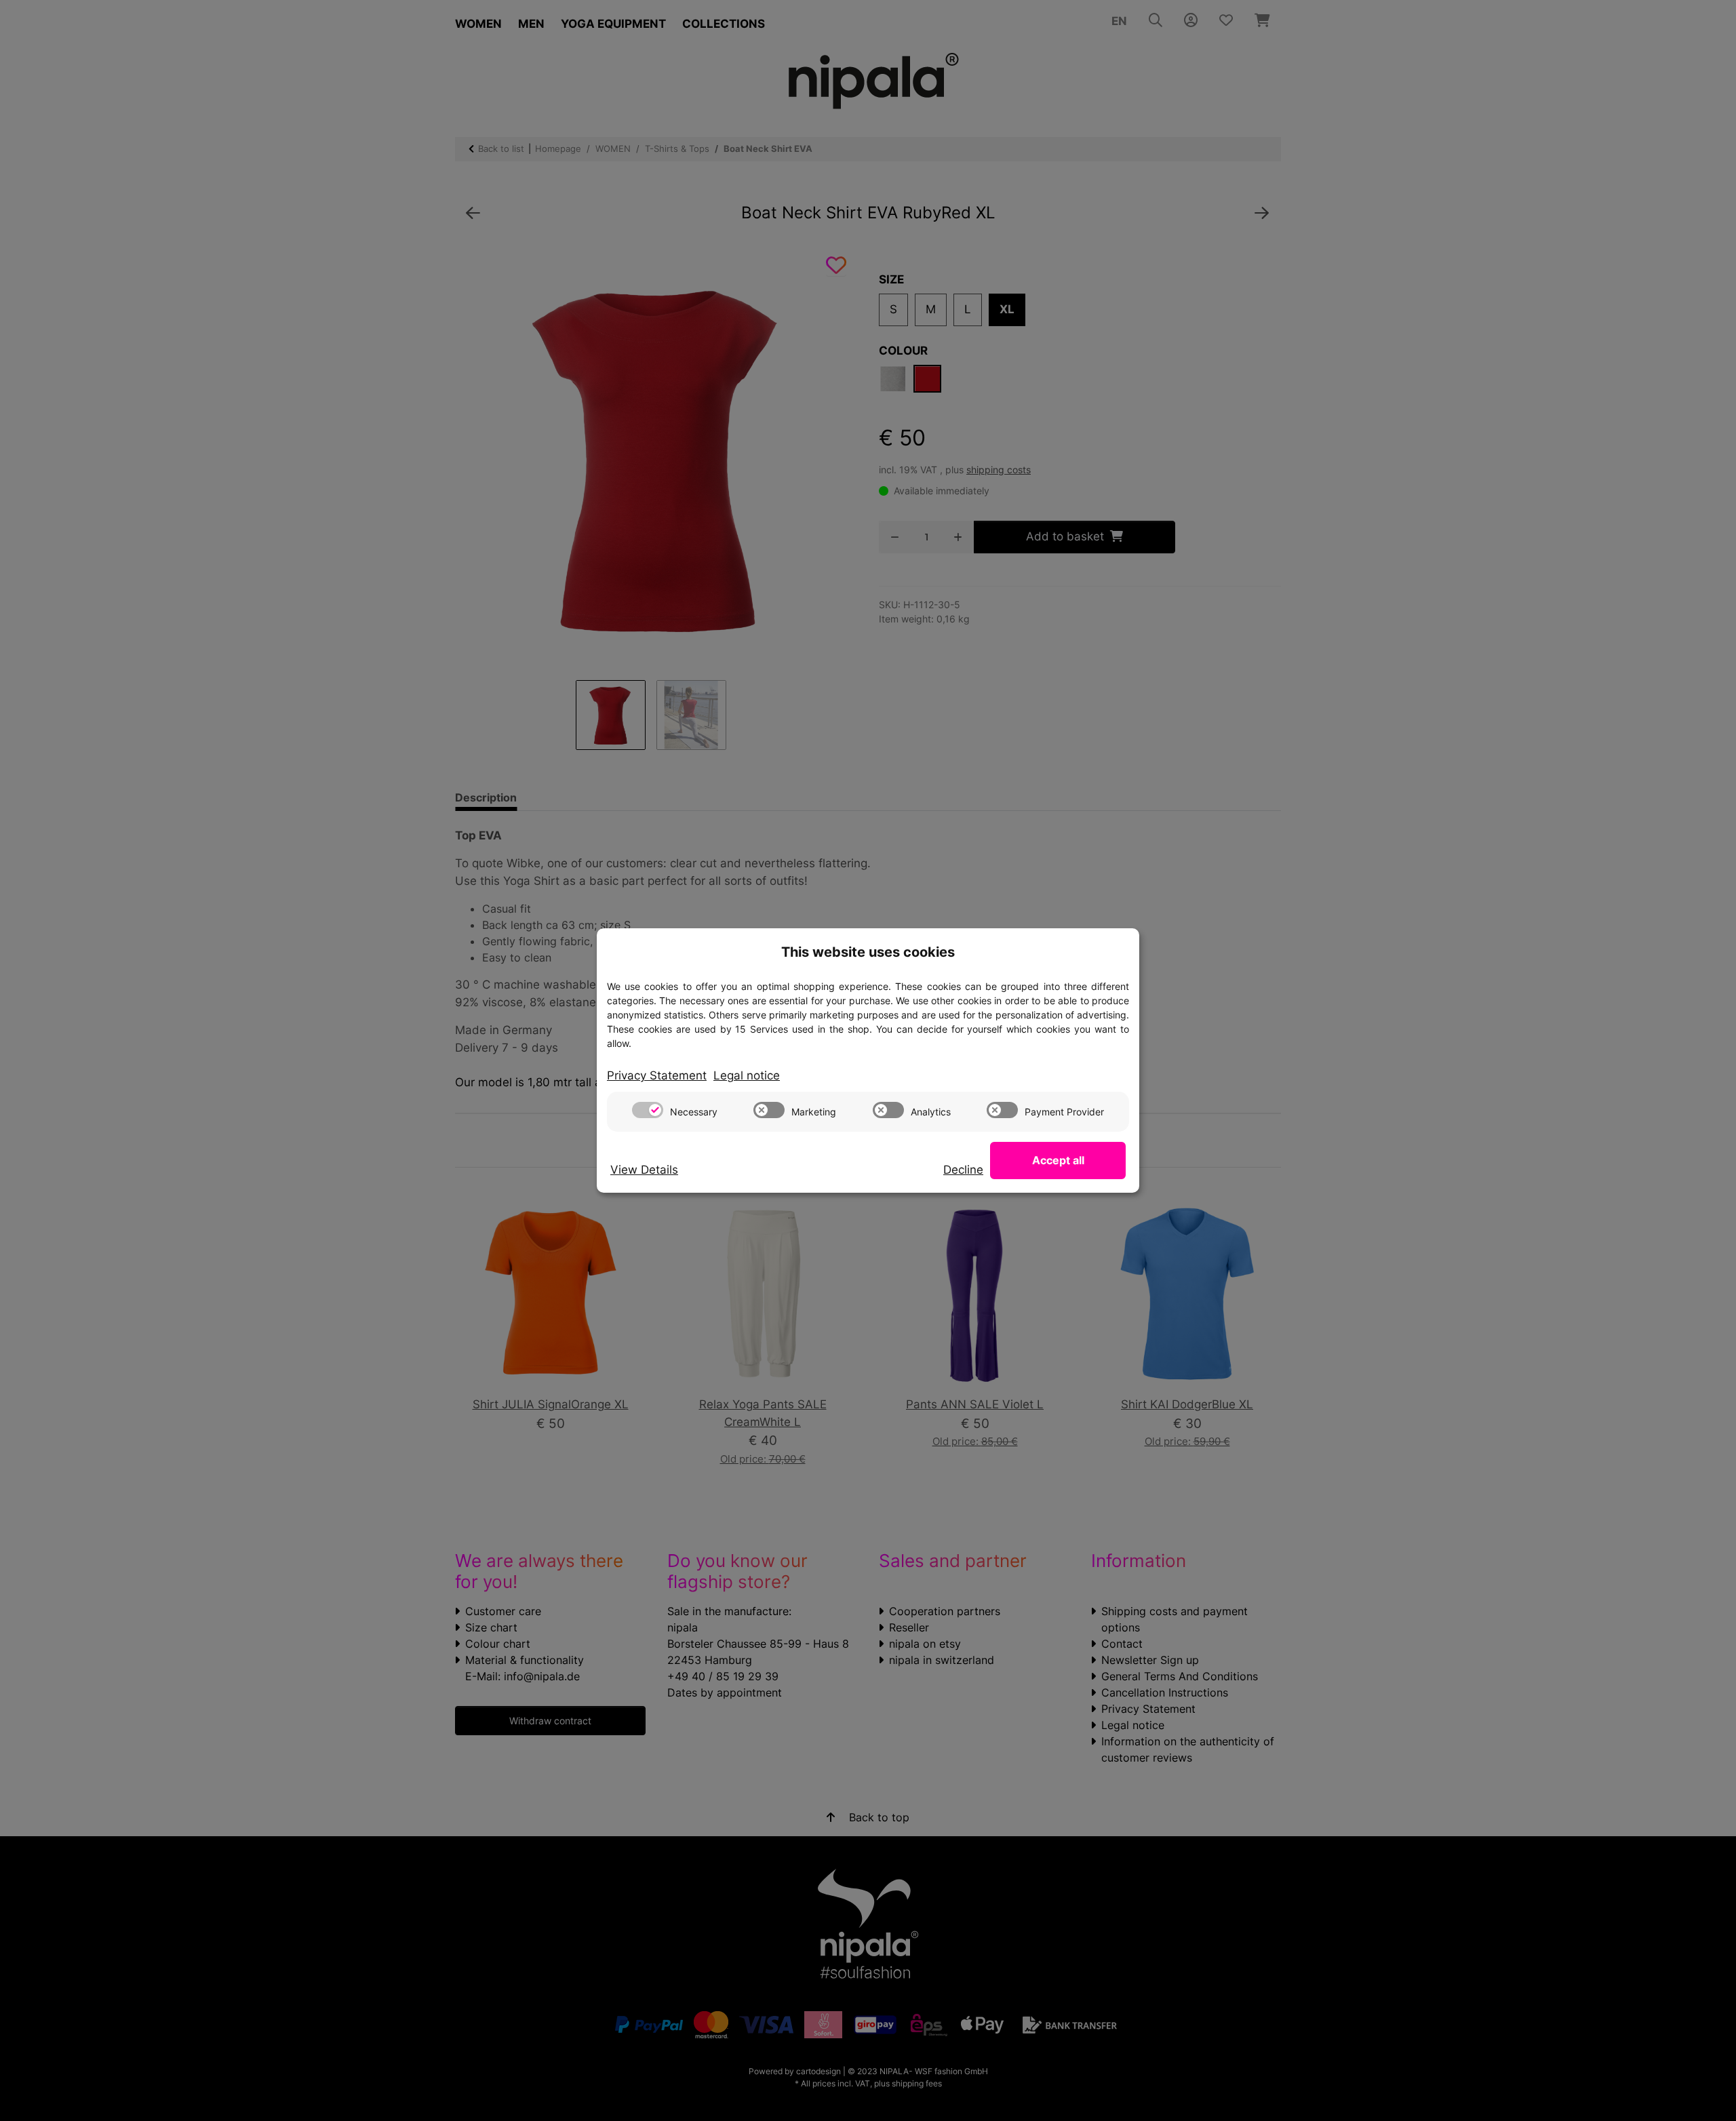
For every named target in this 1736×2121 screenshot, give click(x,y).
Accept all (1058, 1160)
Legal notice (747, 1075)
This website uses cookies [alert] (868, 952)
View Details (644, 1170)
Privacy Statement (657, 1075)
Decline (963, 1170)
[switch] (648, 1110)
